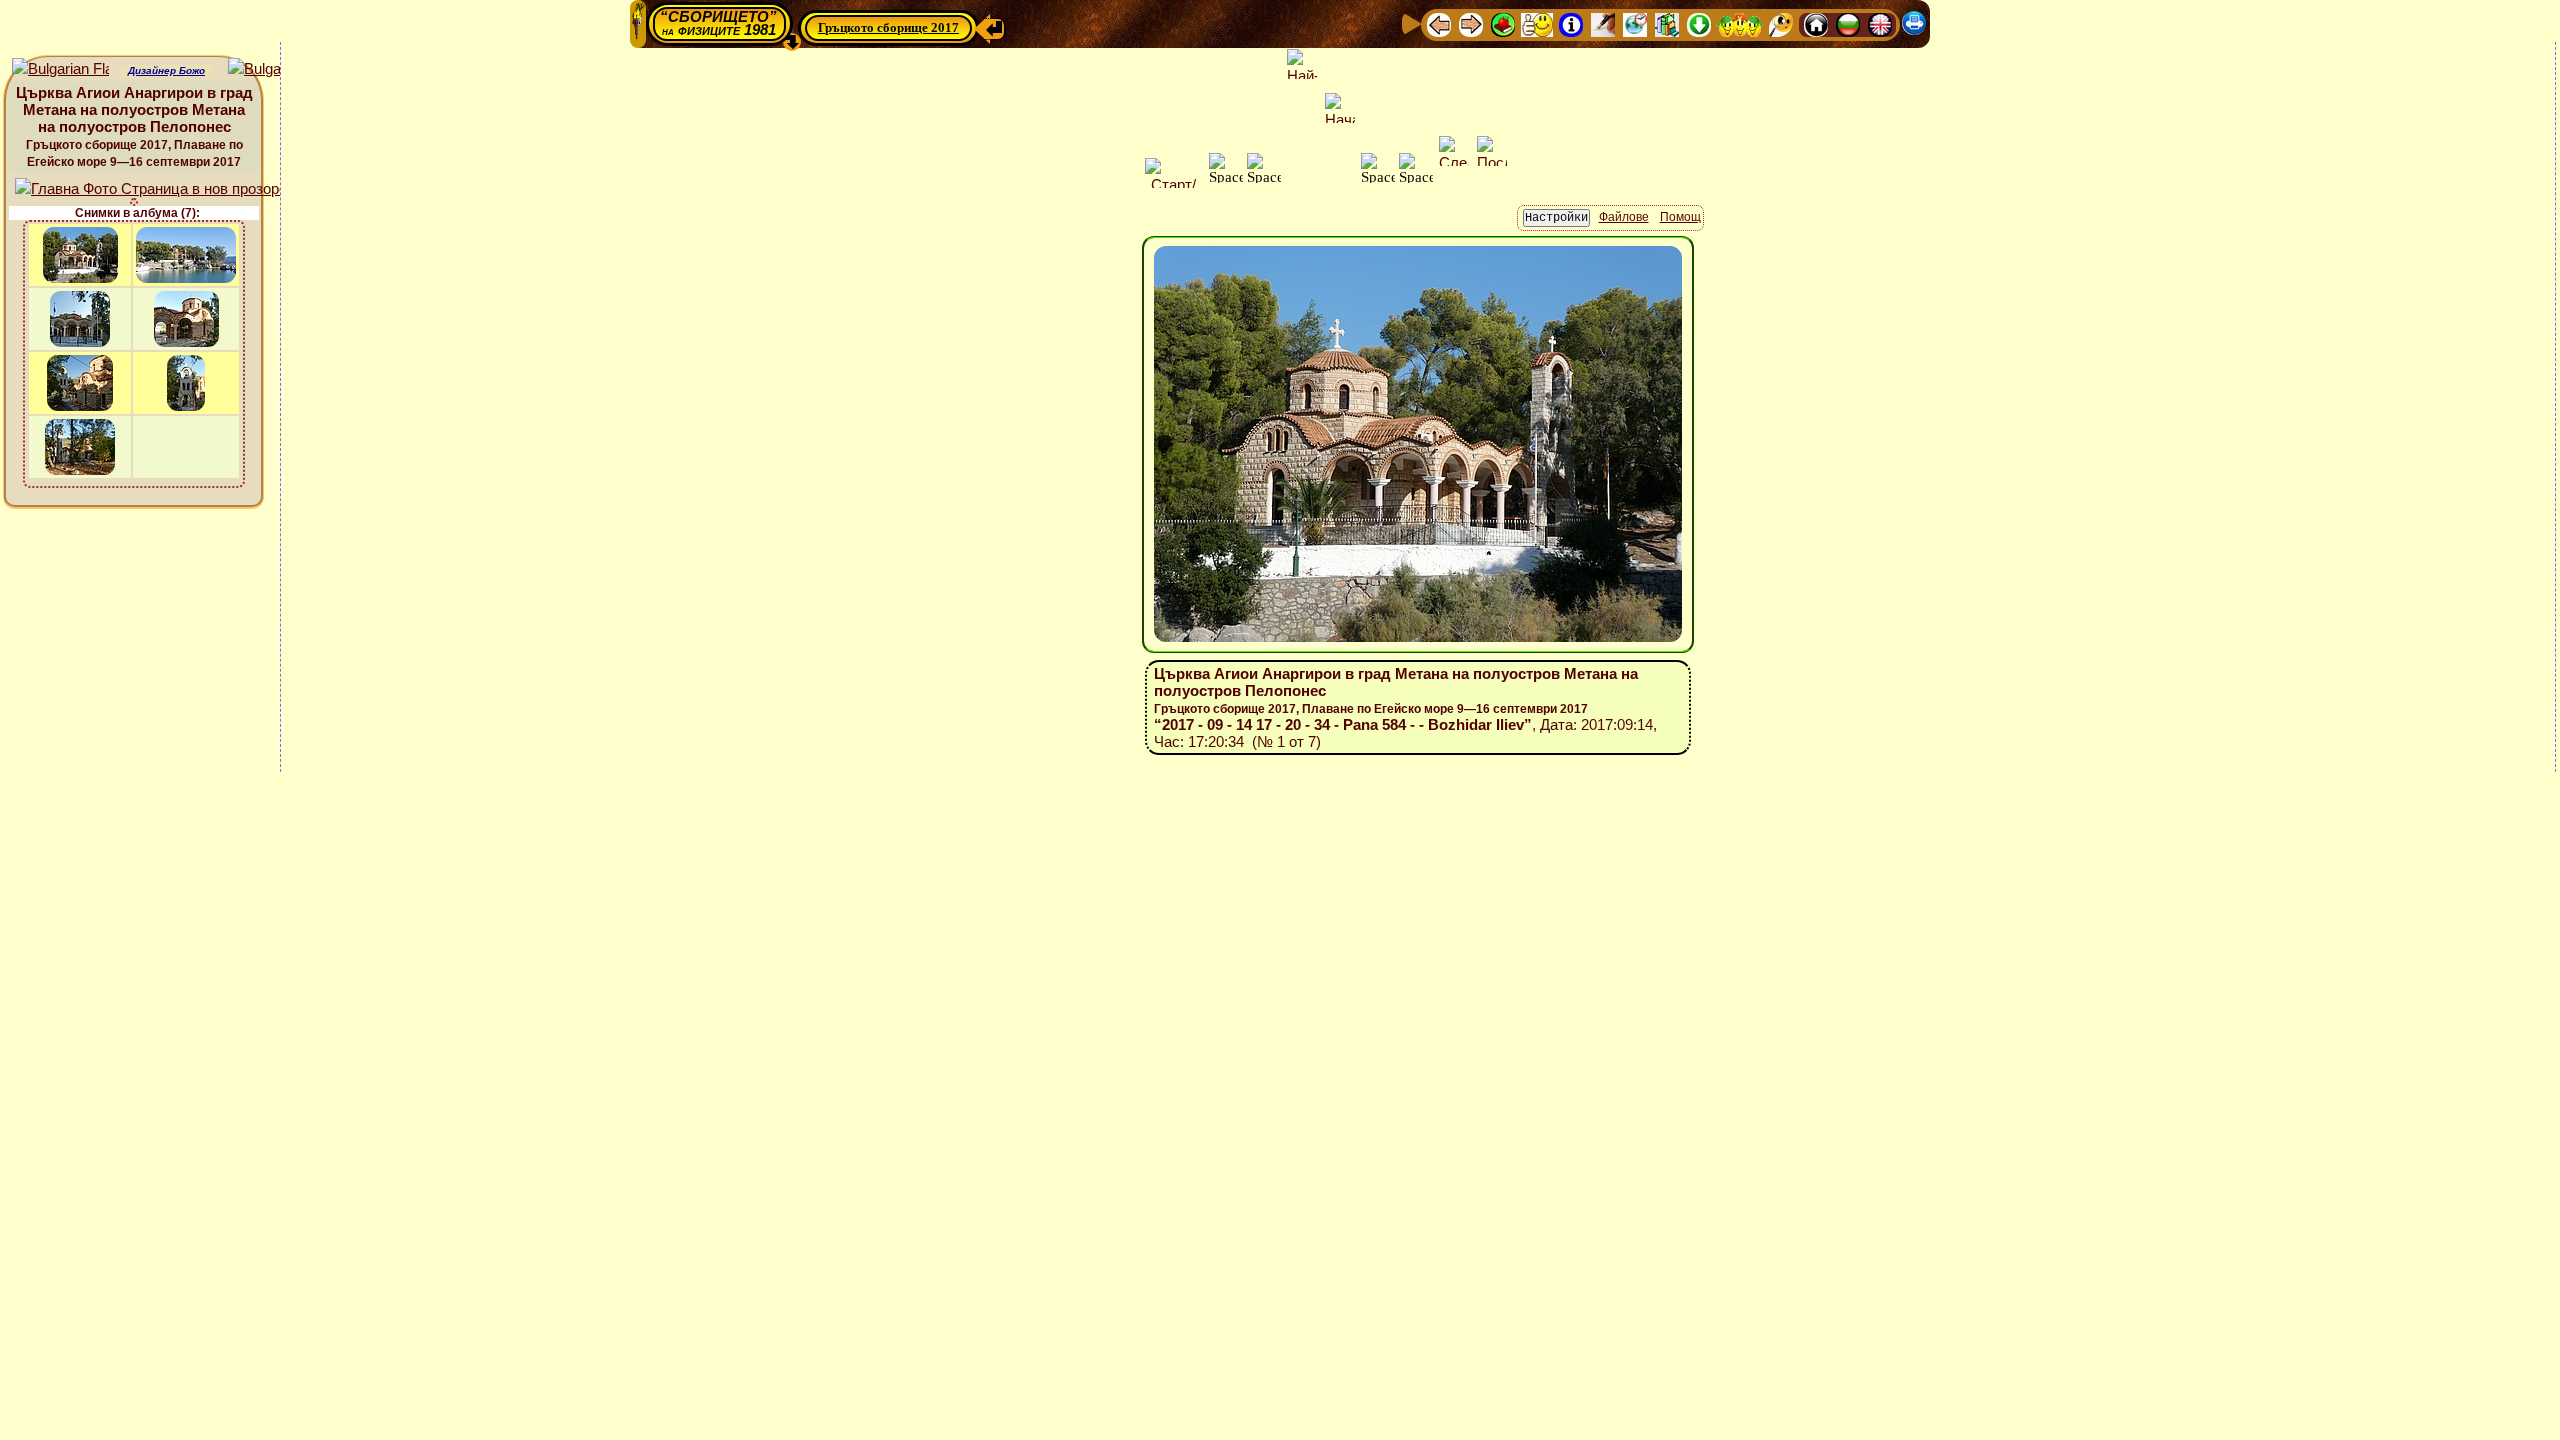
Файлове (1624, 217)
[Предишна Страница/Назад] (1439, 23)
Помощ (1680, 217)
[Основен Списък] (1503, 23)
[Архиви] (1667, 23)
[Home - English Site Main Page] (1880, 23)
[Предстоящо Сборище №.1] (1537, 23)
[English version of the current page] (60, 69)
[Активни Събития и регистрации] (1635, 23)
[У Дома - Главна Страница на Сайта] (1816, 23)
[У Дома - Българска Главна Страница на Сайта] (1848, 23)
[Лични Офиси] (1603, 23)
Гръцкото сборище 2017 (888, 27)
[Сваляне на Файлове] (1699, 23)
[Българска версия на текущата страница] (276, 69)
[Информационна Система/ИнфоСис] (1571, 23)
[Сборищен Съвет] (1740, 23)
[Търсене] (1781, 23)
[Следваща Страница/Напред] (1471, 23)
